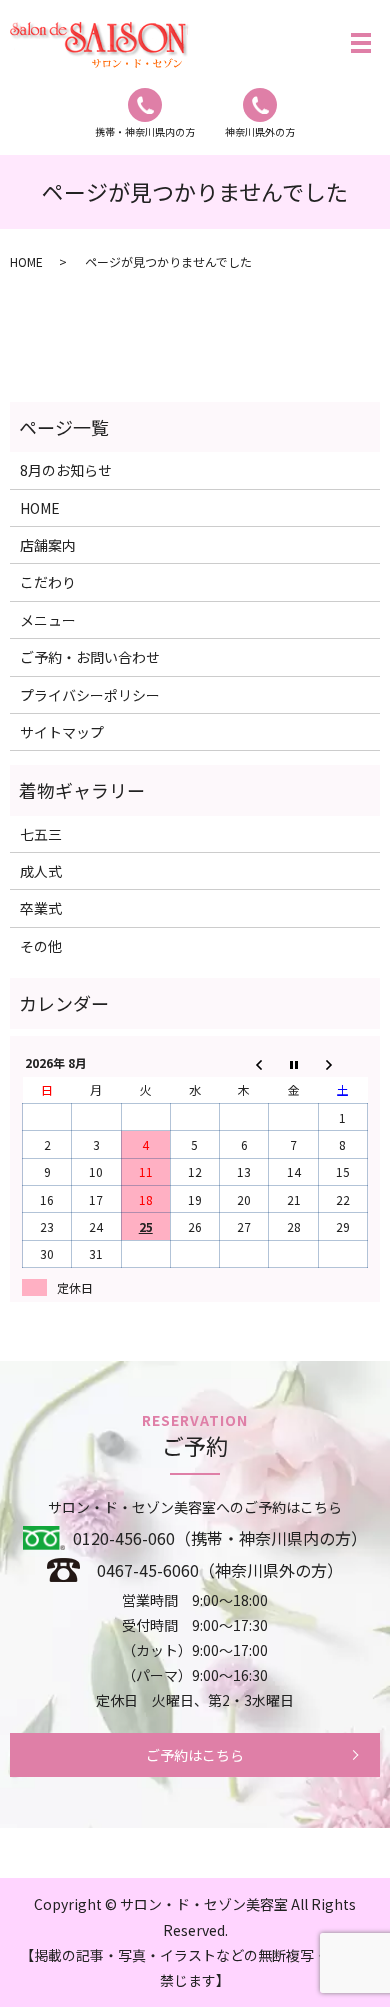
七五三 (41, 834)
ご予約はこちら (195, 1755)
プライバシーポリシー (90, 695)
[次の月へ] (342, 1063)
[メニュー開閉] (361, 43)
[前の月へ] (244, 1063)
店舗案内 (48, 545)
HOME (26, 261)
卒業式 (41, 908)
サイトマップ (62, 732)
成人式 (41, 871)
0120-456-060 (124, 1538)
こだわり (48, 582)
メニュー (48, 620)
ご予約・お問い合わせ (90, 657)
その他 (41, 946)
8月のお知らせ (66, 470)
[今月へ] (293, 1063)
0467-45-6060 (148, 1570)
